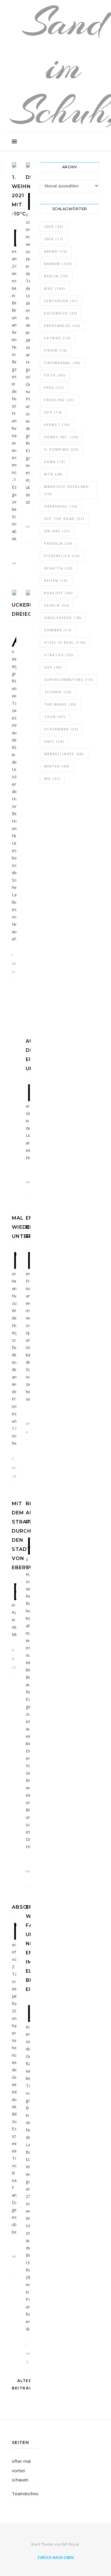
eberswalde (62, 326)
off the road (64, 519)
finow (56, 350)
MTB (54, 474)
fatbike (58, 338)
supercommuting (69, 680)
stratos (59, 655)
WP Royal (70, 2544)
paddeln (58, 543)
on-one (57, 531)
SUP (53, 667)
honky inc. (61, 437)
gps (53, 412)
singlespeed (63, 618)
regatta (59, 568)
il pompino (62, 449)
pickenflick (62, 556)
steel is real (65, 642)
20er (54, 227)
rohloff (59, 593)
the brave (60, 704)
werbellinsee (64, 754)
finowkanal (62, 363)
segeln (57, 605)
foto (55, 375)
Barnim (58, 264)
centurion (61, 301)
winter (57, 766)
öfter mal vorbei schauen (21, 2470)
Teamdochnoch (27, 2493)
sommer (58, 630)
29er (54, 239)
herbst (57, 425)
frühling (59, 400)
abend (56, 251)
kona (55, 462)
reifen (56, 580)
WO (52, 779)
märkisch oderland (67, 490)
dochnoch (61, 313)
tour (55, 717)
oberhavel (61, 506)
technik (58, 692)
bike (55, 288)
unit (54, 741)
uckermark (61, 729)
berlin (56, 276)
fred (54, 387)
